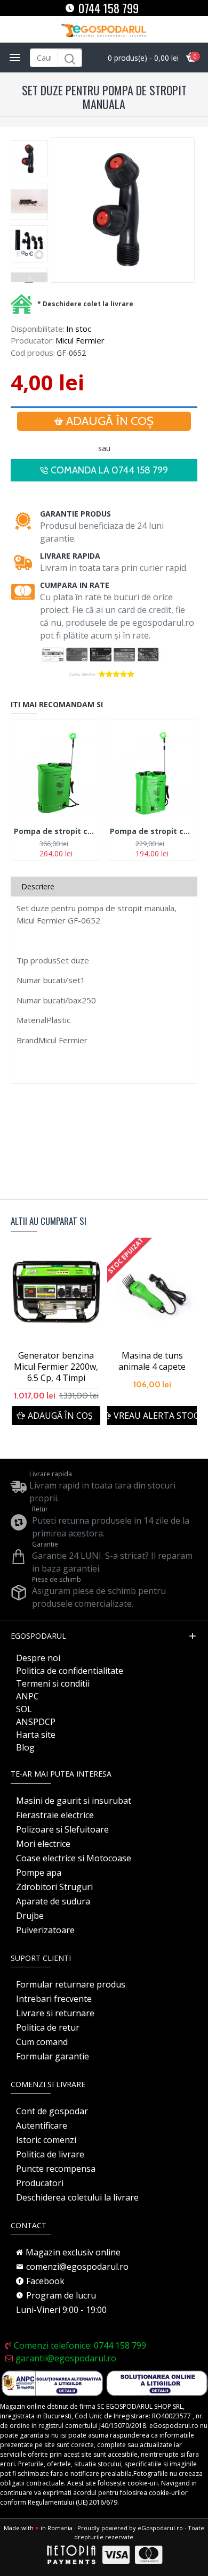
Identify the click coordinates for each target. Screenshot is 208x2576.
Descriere (38, 886)
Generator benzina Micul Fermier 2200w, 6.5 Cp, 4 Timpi (56, 1367)
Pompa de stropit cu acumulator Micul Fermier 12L (152, 831)
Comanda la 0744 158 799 (109, 470)
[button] (29, 143)
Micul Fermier (80, 340)
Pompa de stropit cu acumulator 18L (56, 831)
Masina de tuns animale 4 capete (152, 1361)
